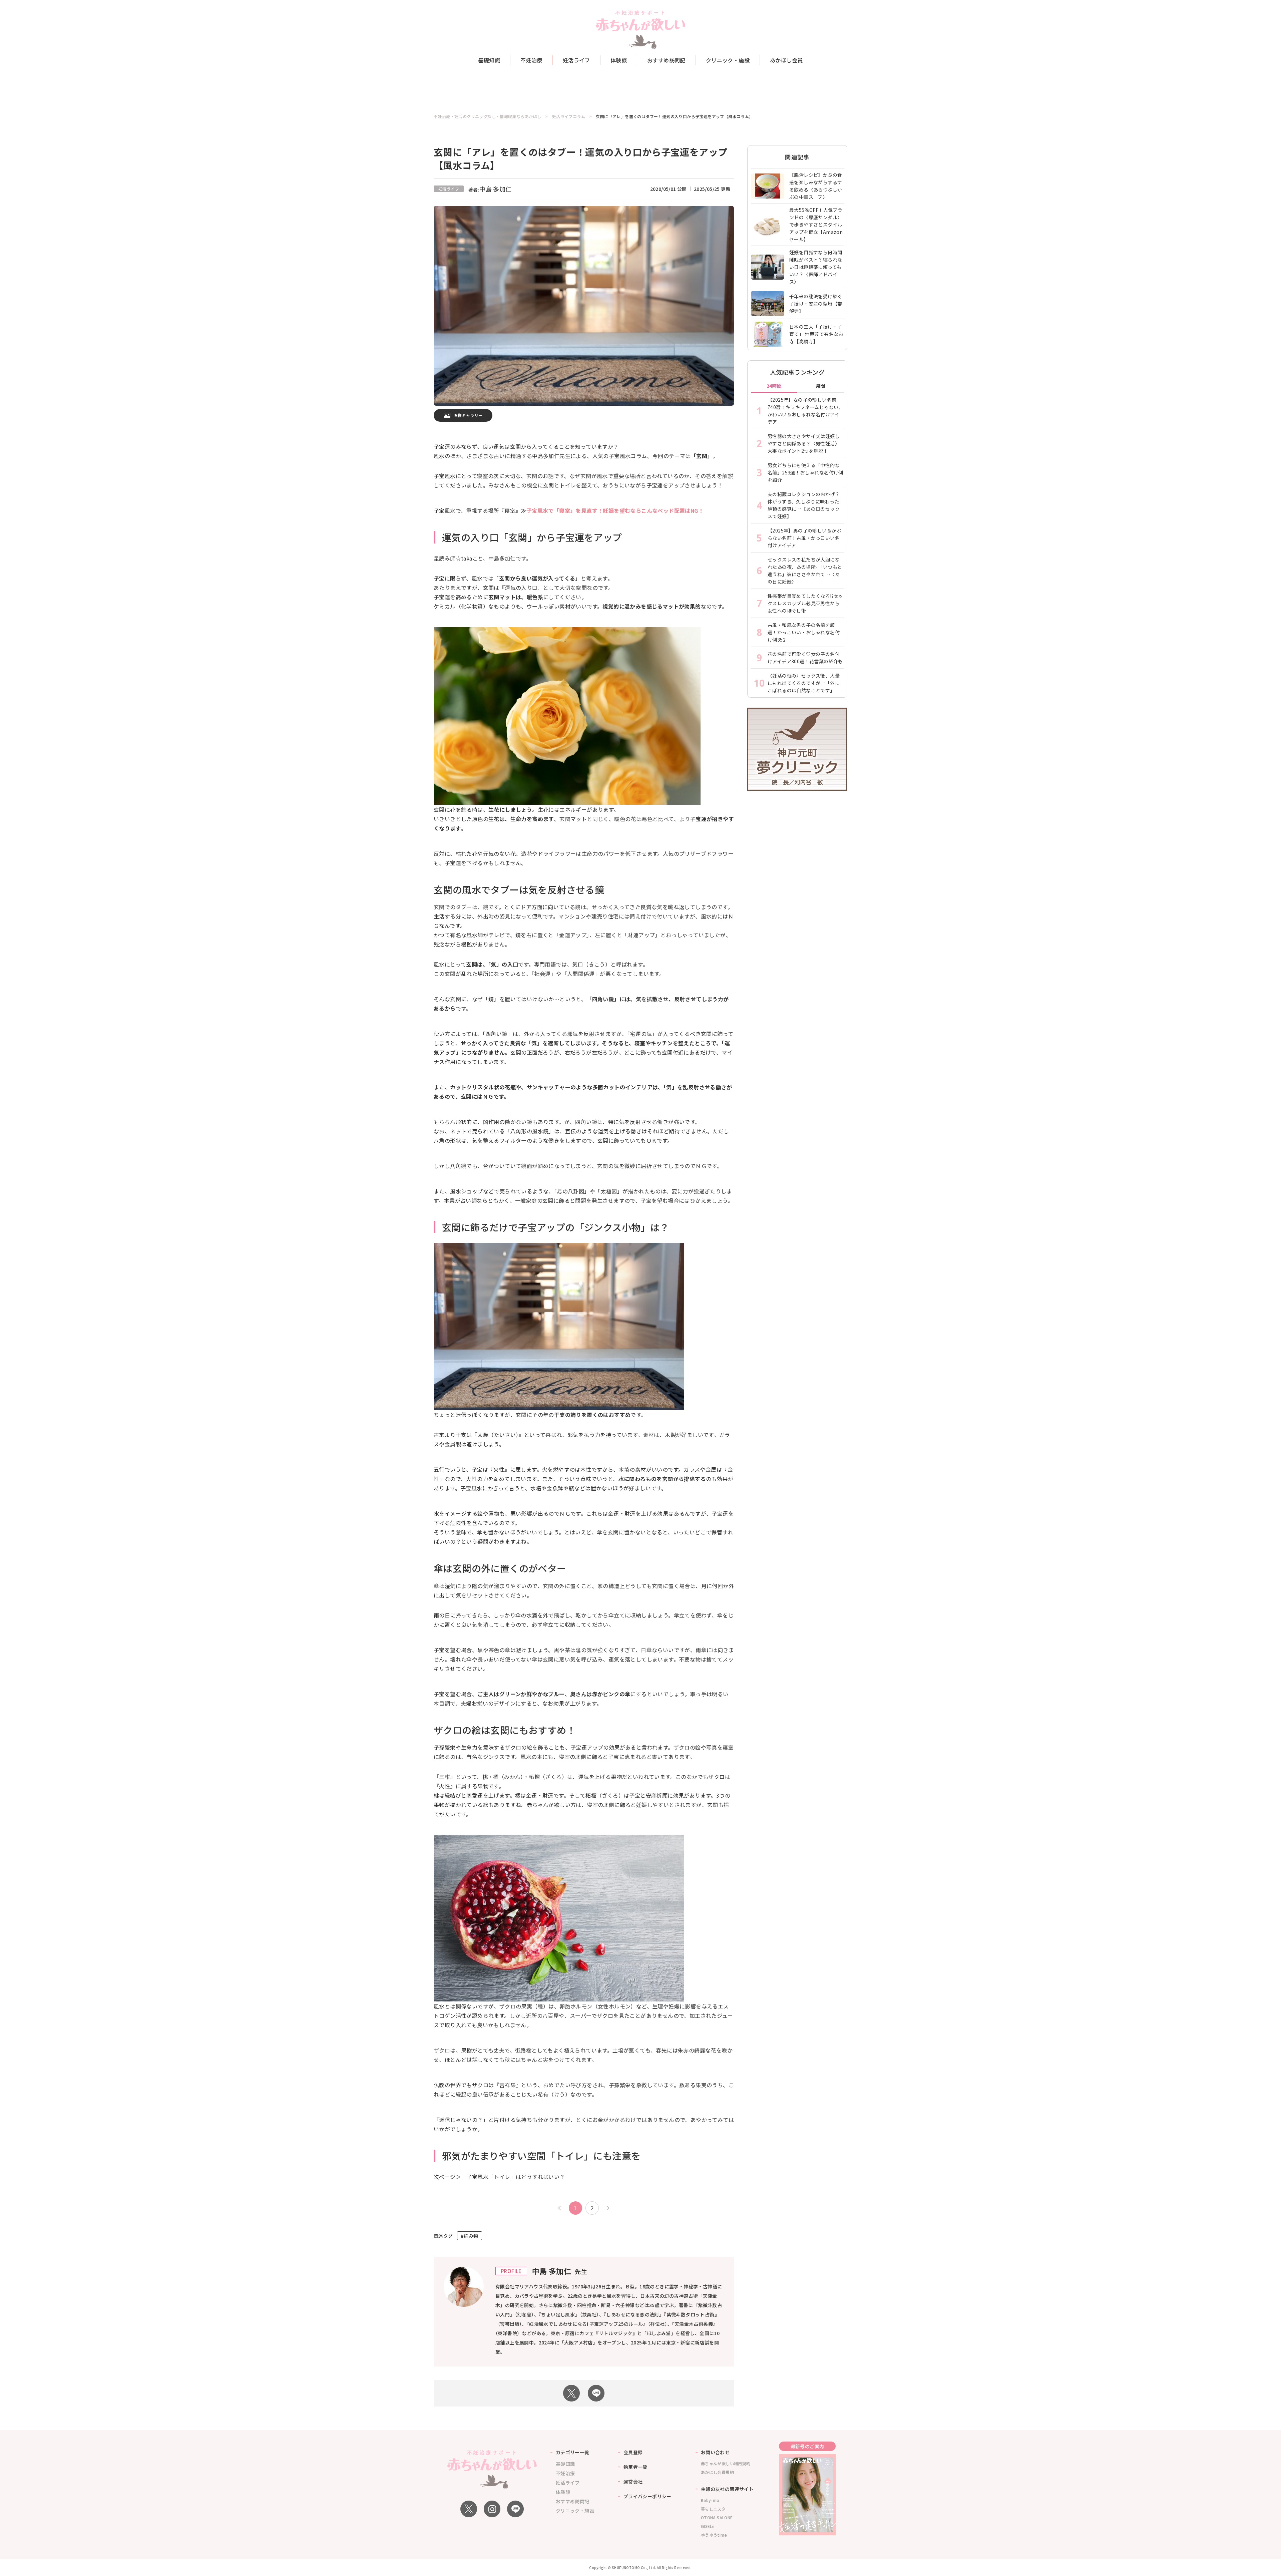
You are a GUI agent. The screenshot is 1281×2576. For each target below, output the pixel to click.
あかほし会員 (786, 60)
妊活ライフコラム (569, 116)
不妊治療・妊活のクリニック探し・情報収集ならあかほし (487, 116)
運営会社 (633, 2482)
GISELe (708, 2526)
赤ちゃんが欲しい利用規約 (726, 2463)
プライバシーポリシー (648, 2496)
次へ (607, 2208)
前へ (560, 2208)
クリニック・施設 (728, 60)
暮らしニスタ (713, 2509)
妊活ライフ (576, 60)
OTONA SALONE (717, 2517)
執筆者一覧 (635, 2467)
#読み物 (470, 2236)
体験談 (619, 60)
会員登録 (633, 2452)
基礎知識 (489, 60)
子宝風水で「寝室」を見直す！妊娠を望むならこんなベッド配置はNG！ (615, 510)
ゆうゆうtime (714, 2535)
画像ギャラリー (468, 415)
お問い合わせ (715, 2452)
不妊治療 (531, 60)
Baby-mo (710, 2500)
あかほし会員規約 (717, 2472)
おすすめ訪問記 (666, 60)
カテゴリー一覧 (573, 2452)
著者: (490, 190)
